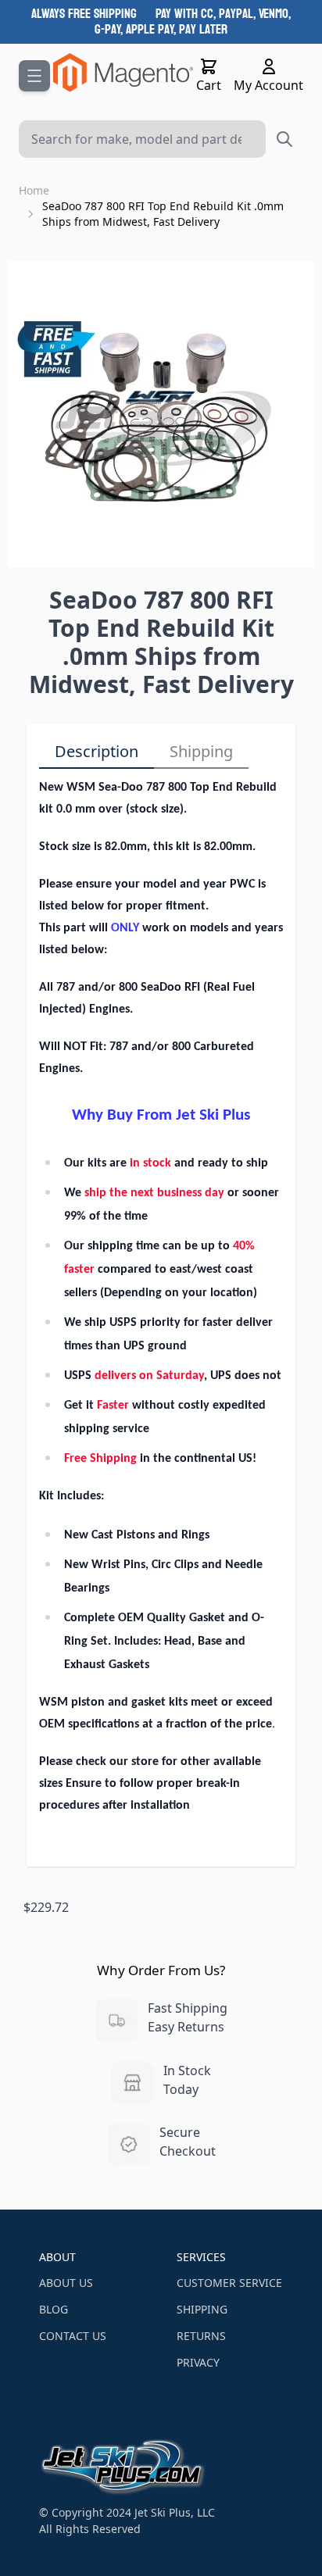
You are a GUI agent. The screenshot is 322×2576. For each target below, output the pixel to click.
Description (97, 751)
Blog (54, 2309)
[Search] (284, 139)
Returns (201, 2336)
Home (34, 190)
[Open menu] (34, 76)
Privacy (198, 2362)
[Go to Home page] (123, 73)
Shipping (201, 751)
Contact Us (73, 2336)
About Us (66, 2283)
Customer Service (229, 2283)
